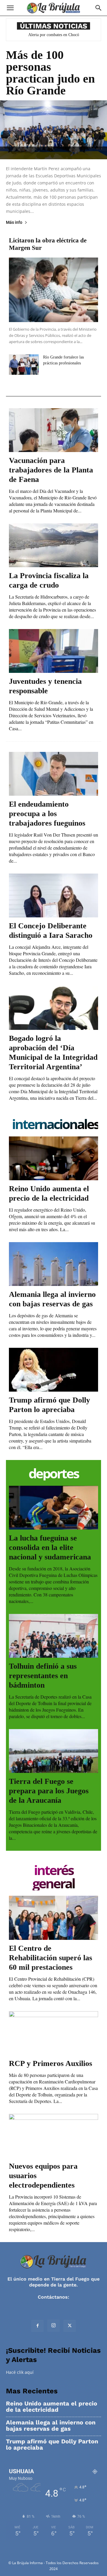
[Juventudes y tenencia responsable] (53, 651)
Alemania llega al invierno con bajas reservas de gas (51, 2426)
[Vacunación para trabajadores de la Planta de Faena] (53, 430)
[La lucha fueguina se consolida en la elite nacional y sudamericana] (53, 1508)
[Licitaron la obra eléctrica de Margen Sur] (53, 290)
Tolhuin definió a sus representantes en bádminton (43, 1676)
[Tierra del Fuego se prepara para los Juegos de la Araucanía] (53, 1751)
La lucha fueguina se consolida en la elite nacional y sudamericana (50, 1547)
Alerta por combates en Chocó (54, 35)
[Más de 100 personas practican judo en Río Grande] (53, 130)
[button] (10, 8)
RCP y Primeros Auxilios (51, 2063)
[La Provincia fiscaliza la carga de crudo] (53, 545)
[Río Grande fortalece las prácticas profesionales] (24, 365)
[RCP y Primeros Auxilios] (53, 2033)
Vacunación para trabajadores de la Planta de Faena (51, 470)
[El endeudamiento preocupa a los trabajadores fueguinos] (53, 774)
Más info (14, 222)
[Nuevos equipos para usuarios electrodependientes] (53, 2136)
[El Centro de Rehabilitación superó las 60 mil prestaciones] (53, 1918)
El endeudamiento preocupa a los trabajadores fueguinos (47, 814)
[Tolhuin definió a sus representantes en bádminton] (53, 1636)
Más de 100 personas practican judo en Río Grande (50, 73)
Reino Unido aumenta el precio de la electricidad (52, 2407)
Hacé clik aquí (20, 2372)
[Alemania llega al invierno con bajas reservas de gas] (53, 1264)
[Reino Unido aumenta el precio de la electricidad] (53, 1158)
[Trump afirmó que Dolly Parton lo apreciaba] (53, 1370)
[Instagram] (53, 2326)
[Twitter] (70, 2326)
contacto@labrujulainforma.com (53, 2303)
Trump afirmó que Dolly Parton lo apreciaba (52, 2445)
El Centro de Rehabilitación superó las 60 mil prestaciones (51, 1958)
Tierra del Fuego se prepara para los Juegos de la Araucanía (49, 1791)
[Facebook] (37, 2326)
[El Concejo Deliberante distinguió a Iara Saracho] (53, 895)
